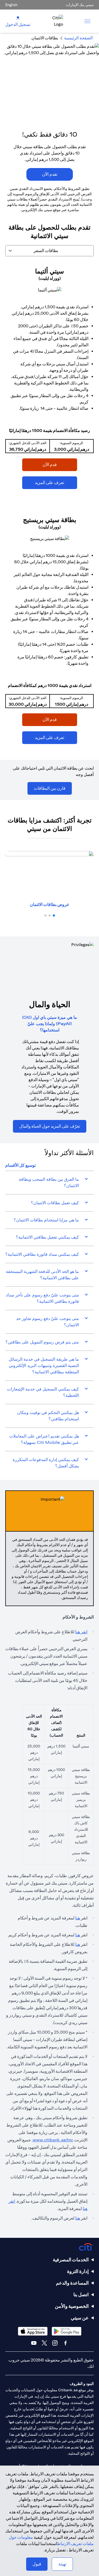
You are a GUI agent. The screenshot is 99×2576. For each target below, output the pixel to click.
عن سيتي (80, 2318)
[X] (44, 2343)
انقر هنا (81, 1632)
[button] (54, 915)
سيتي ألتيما (49, 271)
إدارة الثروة (78, 2271)
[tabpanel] (49, 508)
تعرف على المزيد (56, 482)
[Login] (18, 18)
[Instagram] (55, 2343)
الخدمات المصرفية (71, 2260)
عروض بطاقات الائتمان (50, 905)
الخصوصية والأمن (72, 2306)
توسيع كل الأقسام (20, 1165)
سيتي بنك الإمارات (80, 5)
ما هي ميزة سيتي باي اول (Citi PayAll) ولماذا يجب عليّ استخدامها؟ (50, 1024)
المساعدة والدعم (72, 2283)
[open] (87, 21)
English (11, 5)
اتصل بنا (81, 2294)
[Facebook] (65, 2343)
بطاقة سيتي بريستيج (50, 520)
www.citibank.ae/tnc (53, 2140)
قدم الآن (60, 464)
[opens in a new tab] (50, 290)
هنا (78, 1918)
